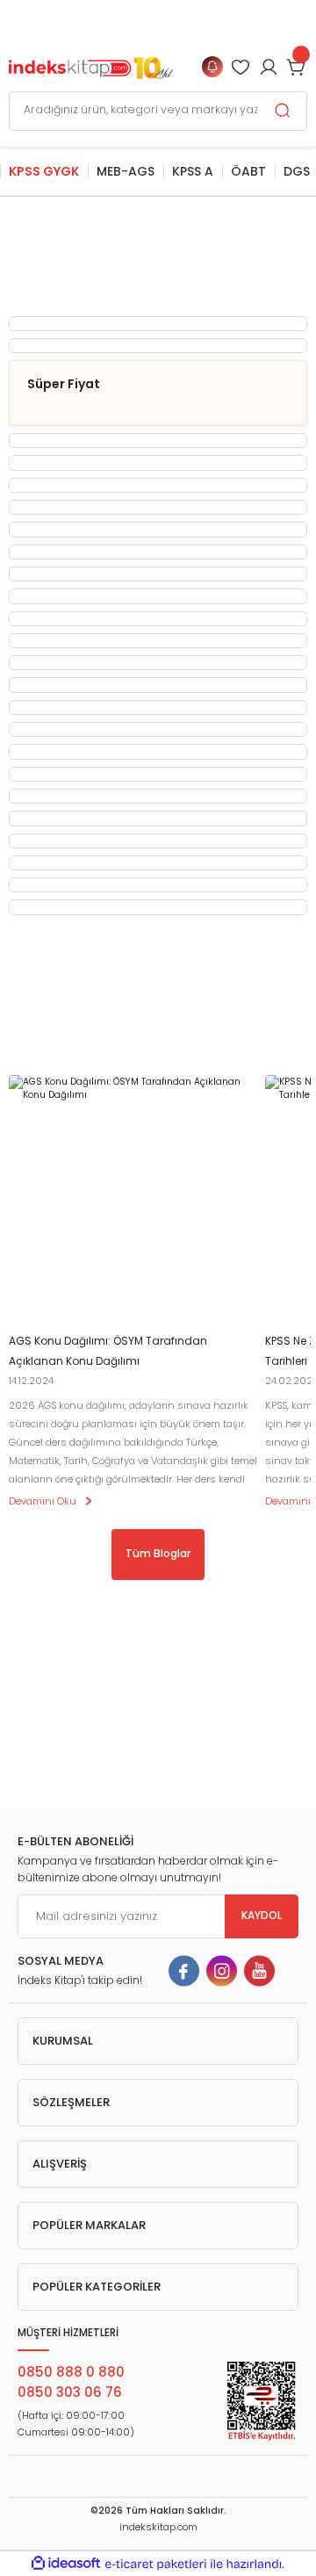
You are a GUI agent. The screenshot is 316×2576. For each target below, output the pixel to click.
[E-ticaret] (156, 2564)
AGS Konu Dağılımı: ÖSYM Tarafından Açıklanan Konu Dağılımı (108, 1351)
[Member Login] (241, 67)
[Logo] (91, 66)
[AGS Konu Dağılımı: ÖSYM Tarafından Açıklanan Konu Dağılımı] (133, 1200)
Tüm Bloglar (158, 1554)
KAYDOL (262, 1916)
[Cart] (297, 67)
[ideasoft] (66, 2564)
